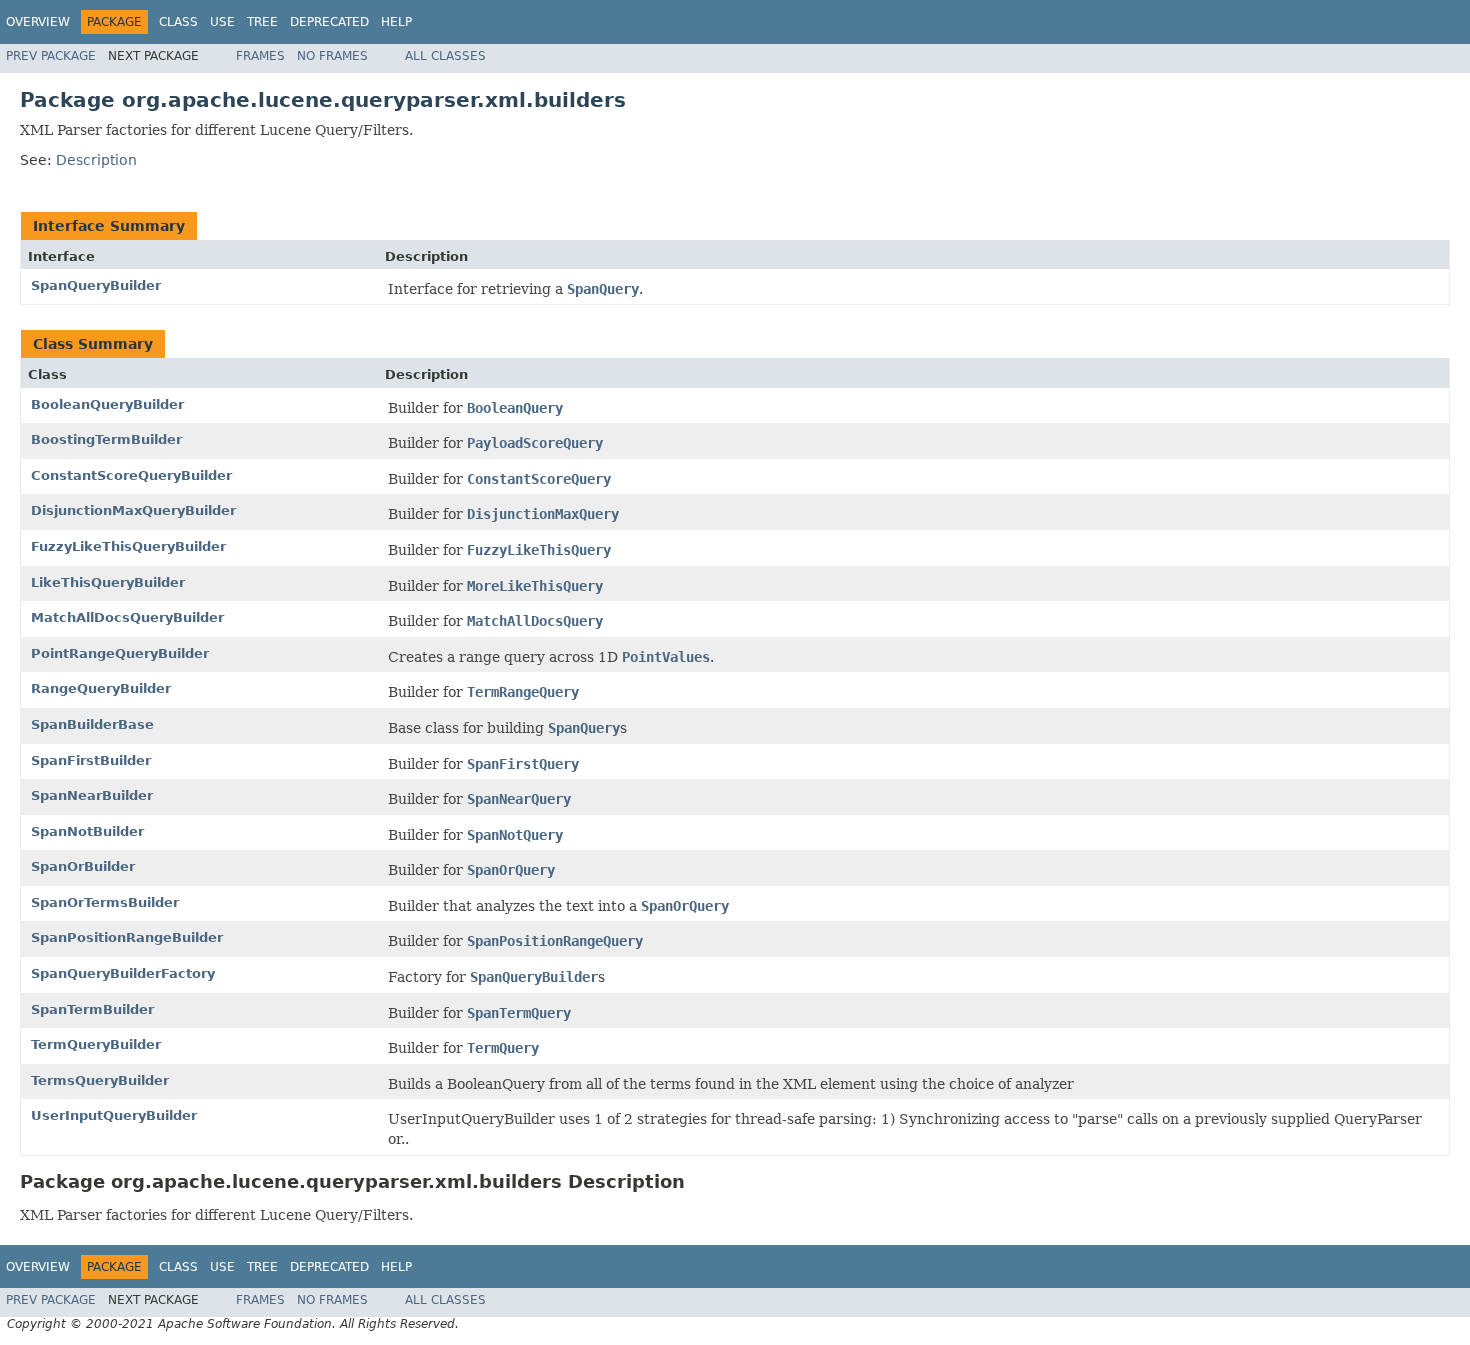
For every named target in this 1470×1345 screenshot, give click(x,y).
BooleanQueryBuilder (107, 404)
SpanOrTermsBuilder (105, 902)
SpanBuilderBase (92, 724)
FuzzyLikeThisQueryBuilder (128, 546)
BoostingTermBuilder (106, 439)
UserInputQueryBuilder (114, 1115)
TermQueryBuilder (96, 1044)
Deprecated (329, 22)
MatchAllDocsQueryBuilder (127, 617)
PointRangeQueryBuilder (120, 653)
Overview (38, 22)
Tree (262, 22)
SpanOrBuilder (83, 866)
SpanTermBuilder (92, 1009)
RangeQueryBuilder (101, 688)
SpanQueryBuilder (96, 285)
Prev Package (51, 56)
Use (222, 22)
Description (96, 160)
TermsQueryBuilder (100, 1080)
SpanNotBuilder (87, 831)
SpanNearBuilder (92, 795)
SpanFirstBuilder (91, 760)
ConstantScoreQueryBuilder (131, 475)
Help (396, 22)
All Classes (445, 56)
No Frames (332, 56)
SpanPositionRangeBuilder (127, 937)
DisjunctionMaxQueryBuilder (133, 510)
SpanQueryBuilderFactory (123, 973)
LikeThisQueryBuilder (108, 582)
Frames (260, 56)
